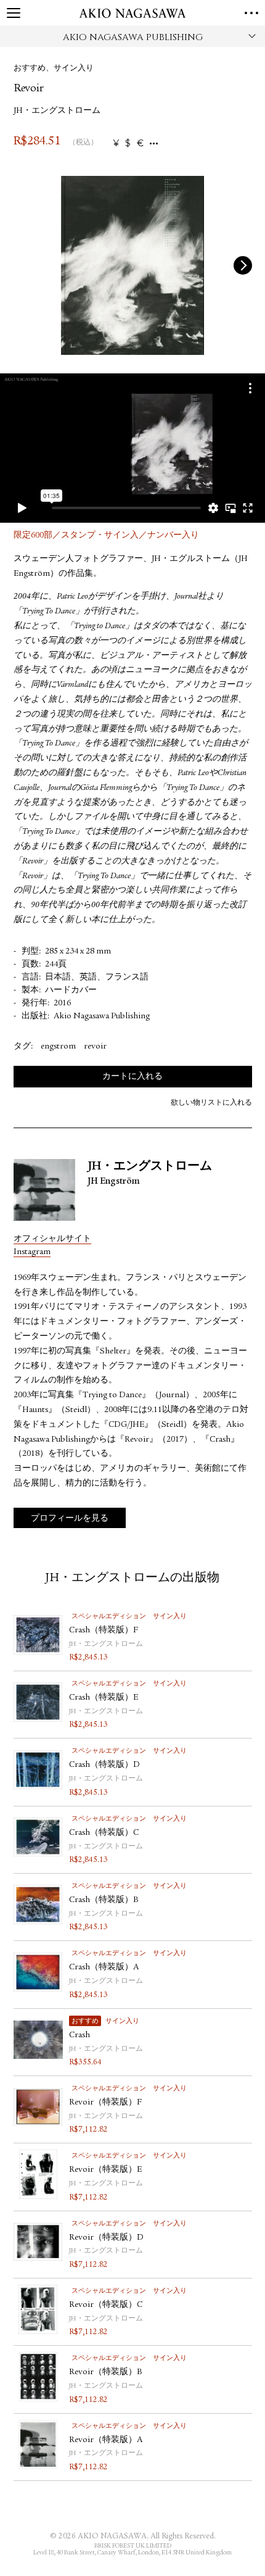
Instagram (32, 1252)
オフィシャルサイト (52, 1239)
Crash (79, 2035)
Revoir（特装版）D (106, 2238)
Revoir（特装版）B (106, 2372)
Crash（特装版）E (104, 1698)
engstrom (58, 1047)
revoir (95, 1047)
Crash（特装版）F (104, 1631)
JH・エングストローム (57, 111)
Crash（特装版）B (104, 1900)
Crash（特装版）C (104, 1833)
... (154, 143)
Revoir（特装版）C (106, 2305)
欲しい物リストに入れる (211, 1103)
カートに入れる (132, 1077)
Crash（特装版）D (104, 1765)
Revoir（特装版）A (106, 2440)
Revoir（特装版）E (105, 2170)
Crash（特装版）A (104, 1967)
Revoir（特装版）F (105, 2103)
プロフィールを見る (70, 1519)
